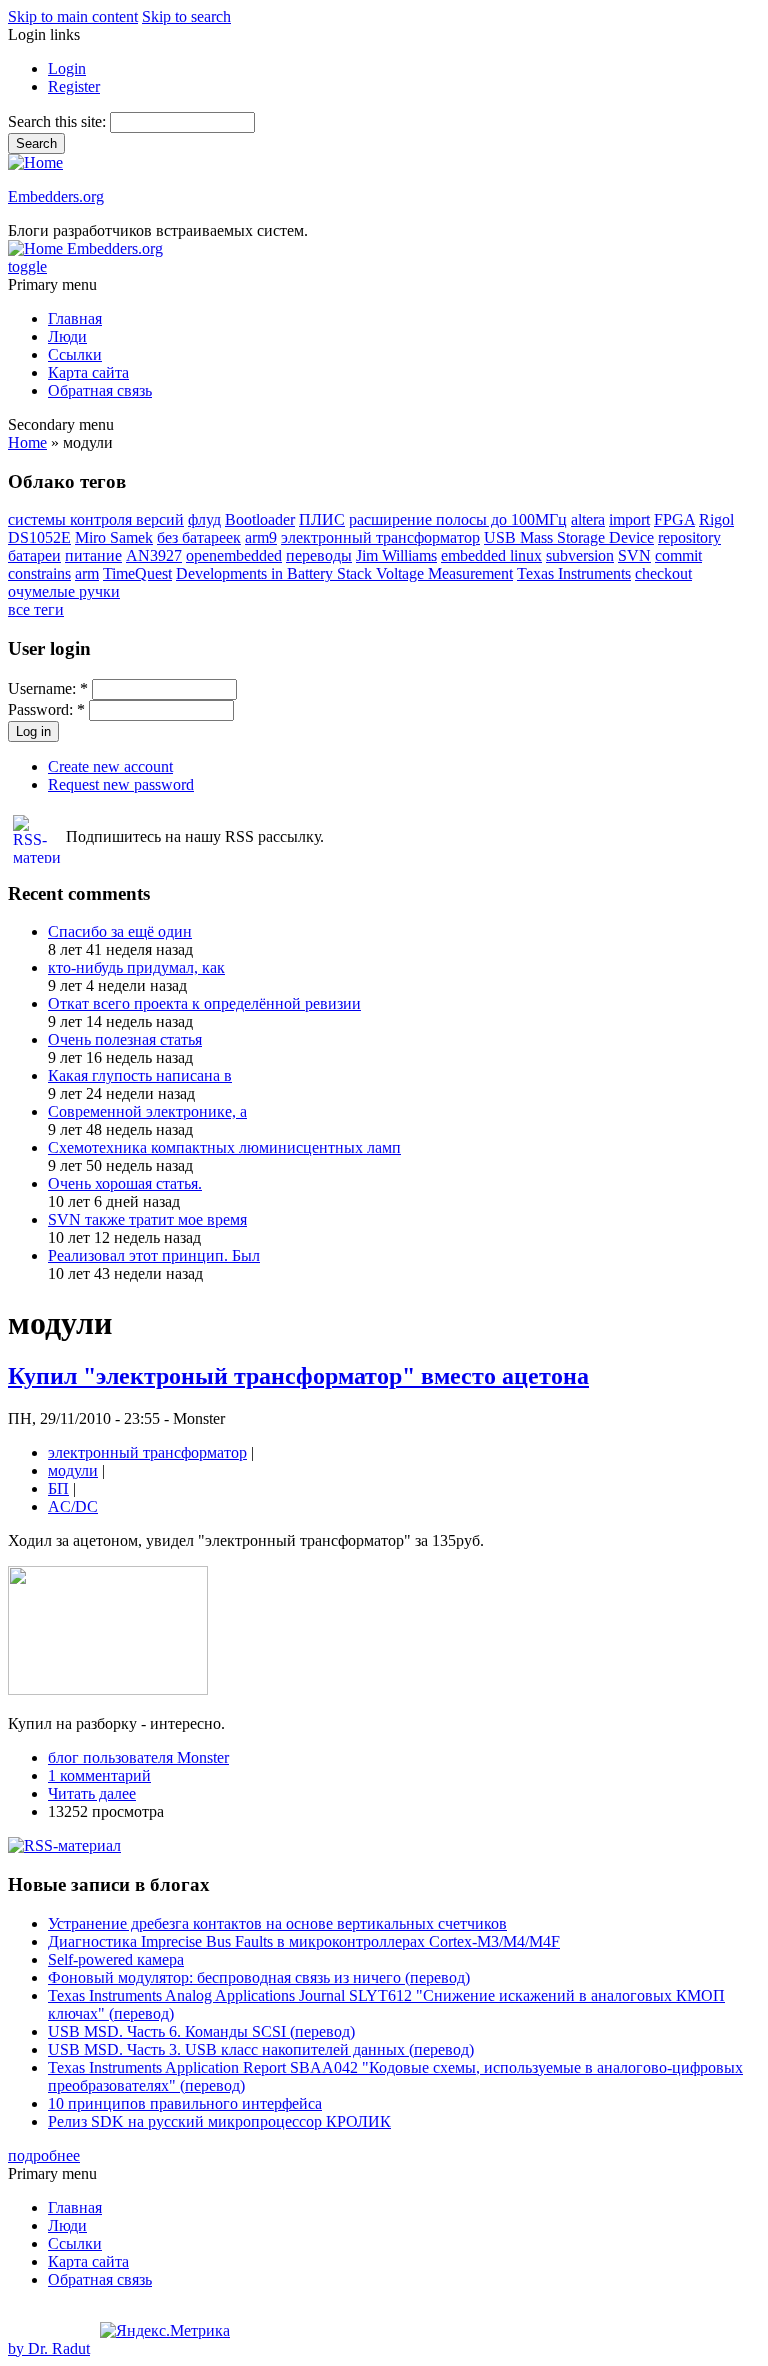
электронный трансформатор (380, 537)
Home (27, 442)
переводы (319, 555)
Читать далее (92, 1793)
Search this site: (59, 121)
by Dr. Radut (49, 2348)
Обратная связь (100, 390)
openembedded (234, 555)
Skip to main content (73, 16)
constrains (39, 573)
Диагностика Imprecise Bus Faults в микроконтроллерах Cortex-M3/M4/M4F (304, 1941)
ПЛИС (322, 519)
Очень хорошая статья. (125, 1183)
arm (87, 573)
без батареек (199, 537)
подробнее (44, 2155)
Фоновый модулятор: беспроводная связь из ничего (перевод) (259, 1977)
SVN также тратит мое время (147, 1219)
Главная (75, 318)
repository (689, 537)
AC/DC (73, 1506)
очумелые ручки (64, 591)
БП (58, 1488)
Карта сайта (88, 372)
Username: (48, 688)
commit (678, 555)
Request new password (121, 784)
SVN (634, 555)
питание (93, 555)
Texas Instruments (574, 573)
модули (73, 1470)
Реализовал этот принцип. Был (154, 1255)
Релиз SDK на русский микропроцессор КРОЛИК (219, 2121)
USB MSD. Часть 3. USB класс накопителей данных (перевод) (261, 2049)
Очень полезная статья (125, 1039)
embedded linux (491, 555)
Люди (67, 336)
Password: (46, 709)
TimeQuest (137, 573)
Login (67, 68)
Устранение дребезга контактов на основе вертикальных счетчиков (277, 1923)
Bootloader (260, 519)
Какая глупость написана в (140, 1075)
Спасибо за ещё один (120, 931)
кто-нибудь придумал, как (136, 967)
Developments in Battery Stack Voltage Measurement (344, 573)
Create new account (110, 766)
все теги (36, 609)
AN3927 (154, 555)
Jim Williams (396, 555)
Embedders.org (56, 196)
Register (74, 86)
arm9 (261, 537)
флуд (204, 519)
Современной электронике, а (147, 1111)
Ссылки (75, 354)
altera (588, 519)
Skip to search (186, 16)
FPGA (674, 519)
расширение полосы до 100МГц (458, 519)
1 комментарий (99, 1775)
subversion (580, 555)
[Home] (35, 162)
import (629, 519)
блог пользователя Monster (138, 1757)
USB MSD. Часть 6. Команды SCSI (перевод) (201, 2031)
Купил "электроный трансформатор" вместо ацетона (298, 1376)
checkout (663, 573)
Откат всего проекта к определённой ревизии (204, 1003)
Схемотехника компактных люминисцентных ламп (224, 1147)
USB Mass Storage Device (569, 537)
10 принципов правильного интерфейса (185, 2103)
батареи (34, 555)
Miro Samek (114, 537)
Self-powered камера (116, 1959)
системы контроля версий (96, 519)
